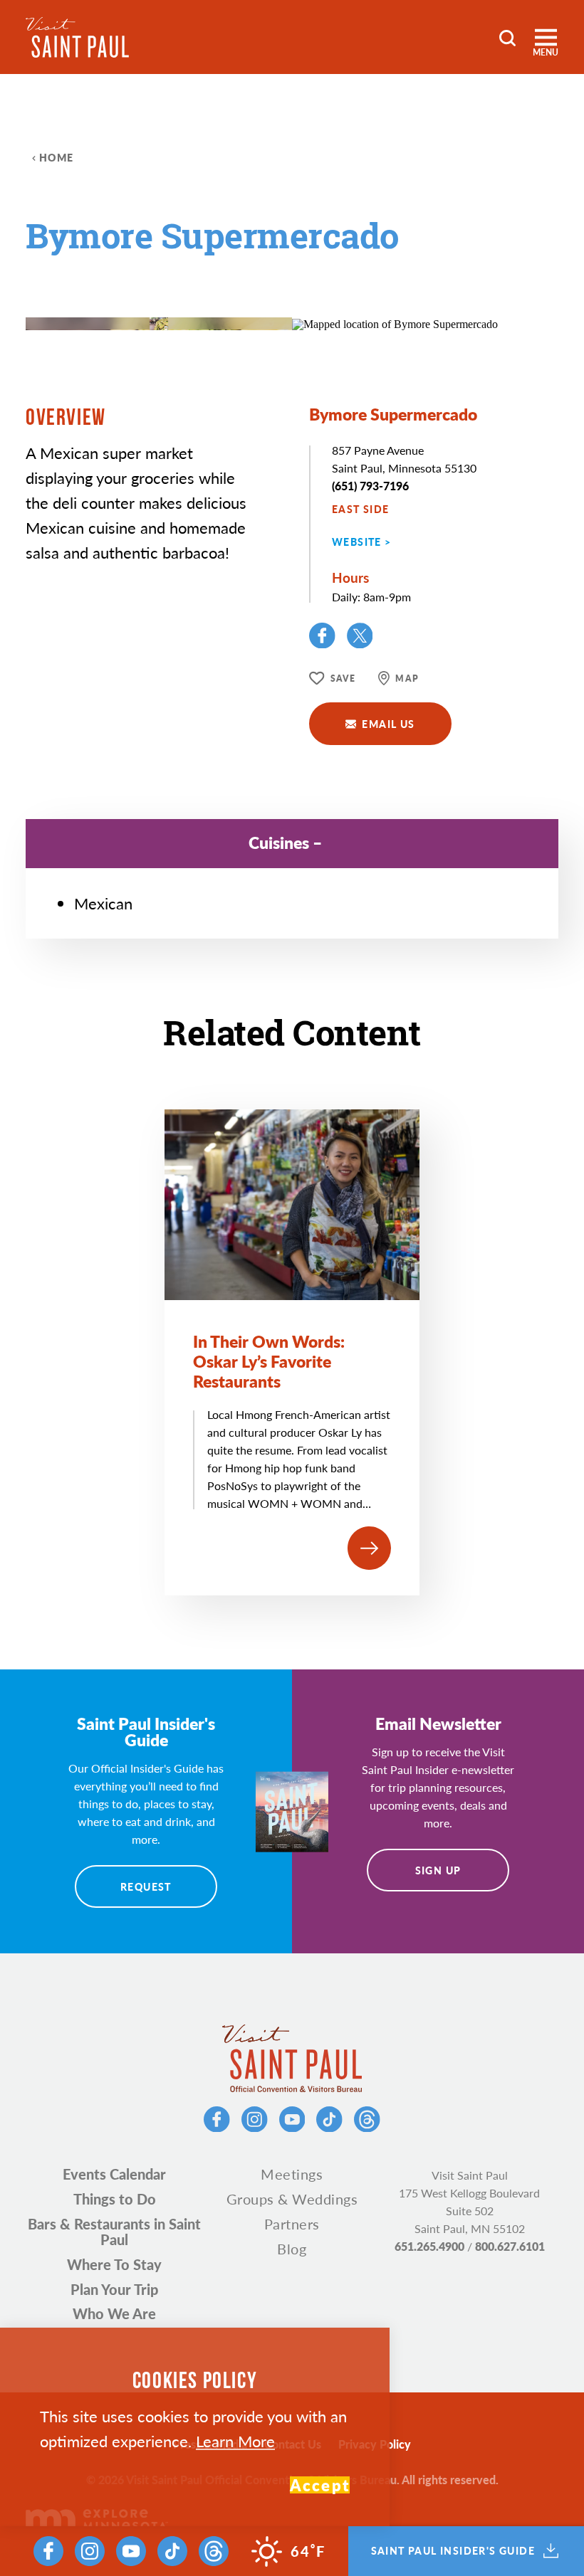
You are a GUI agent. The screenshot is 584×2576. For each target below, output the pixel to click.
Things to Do (115, 2199)
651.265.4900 (429, 2246)
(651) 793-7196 (370, 486)
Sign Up (438, 1870)
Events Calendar (114, 2174)
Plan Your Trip (114, 2289)
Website (357, 542)
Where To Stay (114, 2264)
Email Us (388, 724)
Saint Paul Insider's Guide (453, 2551)
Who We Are (114, 2313)
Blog (292, 2249)
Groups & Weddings (292, 2199)
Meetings (292, 2174)
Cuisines (279, 842)
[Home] (77, 37)
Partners (292, 2224)
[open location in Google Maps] (395, 323)
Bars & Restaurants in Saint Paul (114, 2232)
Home (57, 157)
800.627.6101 (510, 2246)
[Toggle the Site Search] (507, 37)
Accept (320, 2485)
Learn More (235, 2441)
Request (146, 1886)
